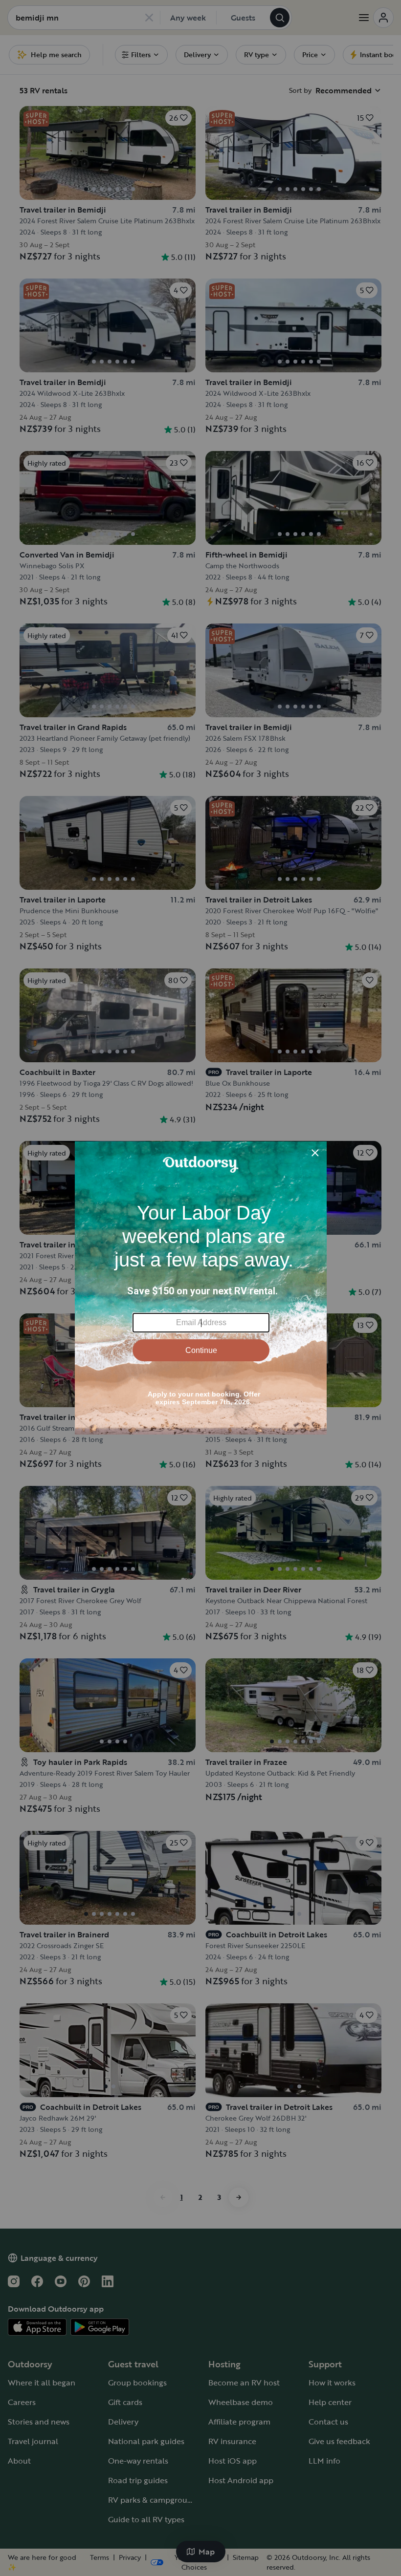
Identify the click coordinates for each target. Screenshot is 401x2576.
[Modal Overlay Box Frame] (201, 1288)
